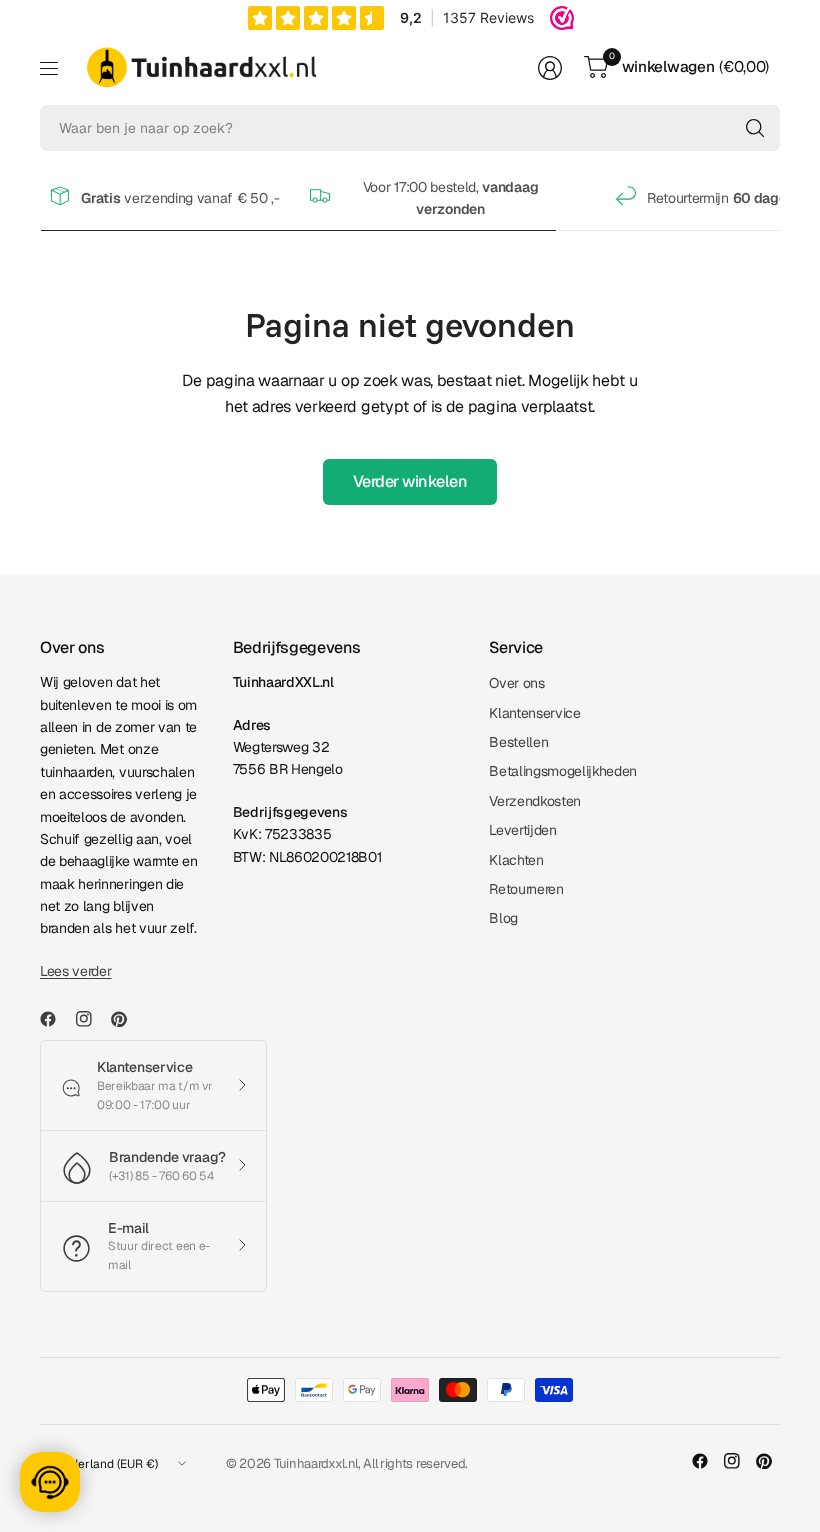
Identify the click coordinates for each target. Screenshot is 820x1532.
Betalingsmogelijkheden (563, 771)
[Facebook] (56, 1019)
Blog (503, 918)
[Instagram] (92, 1019)
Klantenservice (535, 713)
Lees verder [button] (75, 971)
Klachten (516, 860)
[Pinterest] (127, 1019)
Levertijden (522, 830)
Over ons (516, 683)
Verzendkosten (535, 801)
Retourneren (526, 889)
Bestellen (518, 742)
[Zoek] (755, 128)
